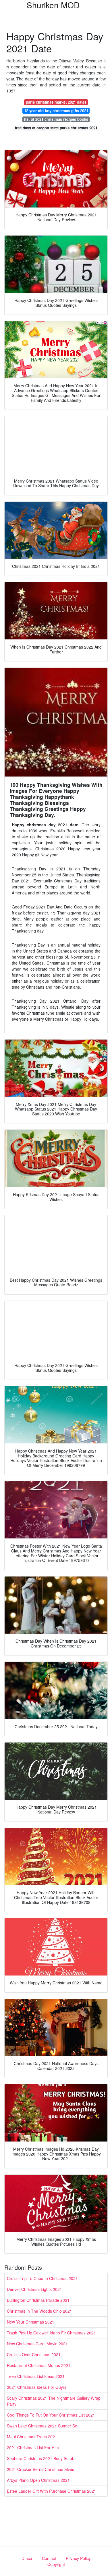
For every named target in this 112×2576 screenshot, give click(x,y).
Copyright (56, 2564)
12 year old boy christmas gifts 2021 (56, 111)
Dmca (27, 2558)
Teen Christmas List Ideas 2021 (36, 2376)
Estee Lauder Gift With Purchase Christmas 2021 (52, 2491)
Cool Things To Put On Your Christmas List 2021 (51, 2415)
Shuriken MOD (53, 5)
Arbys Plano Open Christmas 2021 (38, 2480)
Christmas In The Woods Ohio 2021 (39, 2311)
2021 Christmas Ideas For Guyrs (37, 2387)
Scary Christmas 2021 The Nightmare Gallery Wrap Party (54, 2401)
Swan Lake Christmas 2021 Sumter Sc (42, 2426)
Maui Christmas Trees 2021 (32, 2437)
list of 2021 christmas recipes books (56, 119)
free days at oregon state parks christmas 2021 (56, 128)
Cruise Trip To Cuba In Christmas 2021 (42, 2278)
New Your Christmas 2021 (31, 2322)
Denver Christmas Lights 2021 (34, 2289)
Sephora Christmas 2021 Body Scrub (41, 2458)
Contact (49, 2558)
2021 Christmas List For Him (33, 2447)
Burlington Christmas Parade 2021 (38, 2300)
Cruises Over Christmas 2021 (34, 2354)
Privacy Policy (78, 2558)
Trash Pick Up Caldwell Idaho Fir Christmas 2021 (51, 2333)
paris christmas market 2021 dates (56, 102)
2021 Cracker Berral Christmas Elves (40, 2469)
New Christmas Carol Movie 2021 (37, 2344)
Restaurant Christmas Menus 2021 (39, 2365)
